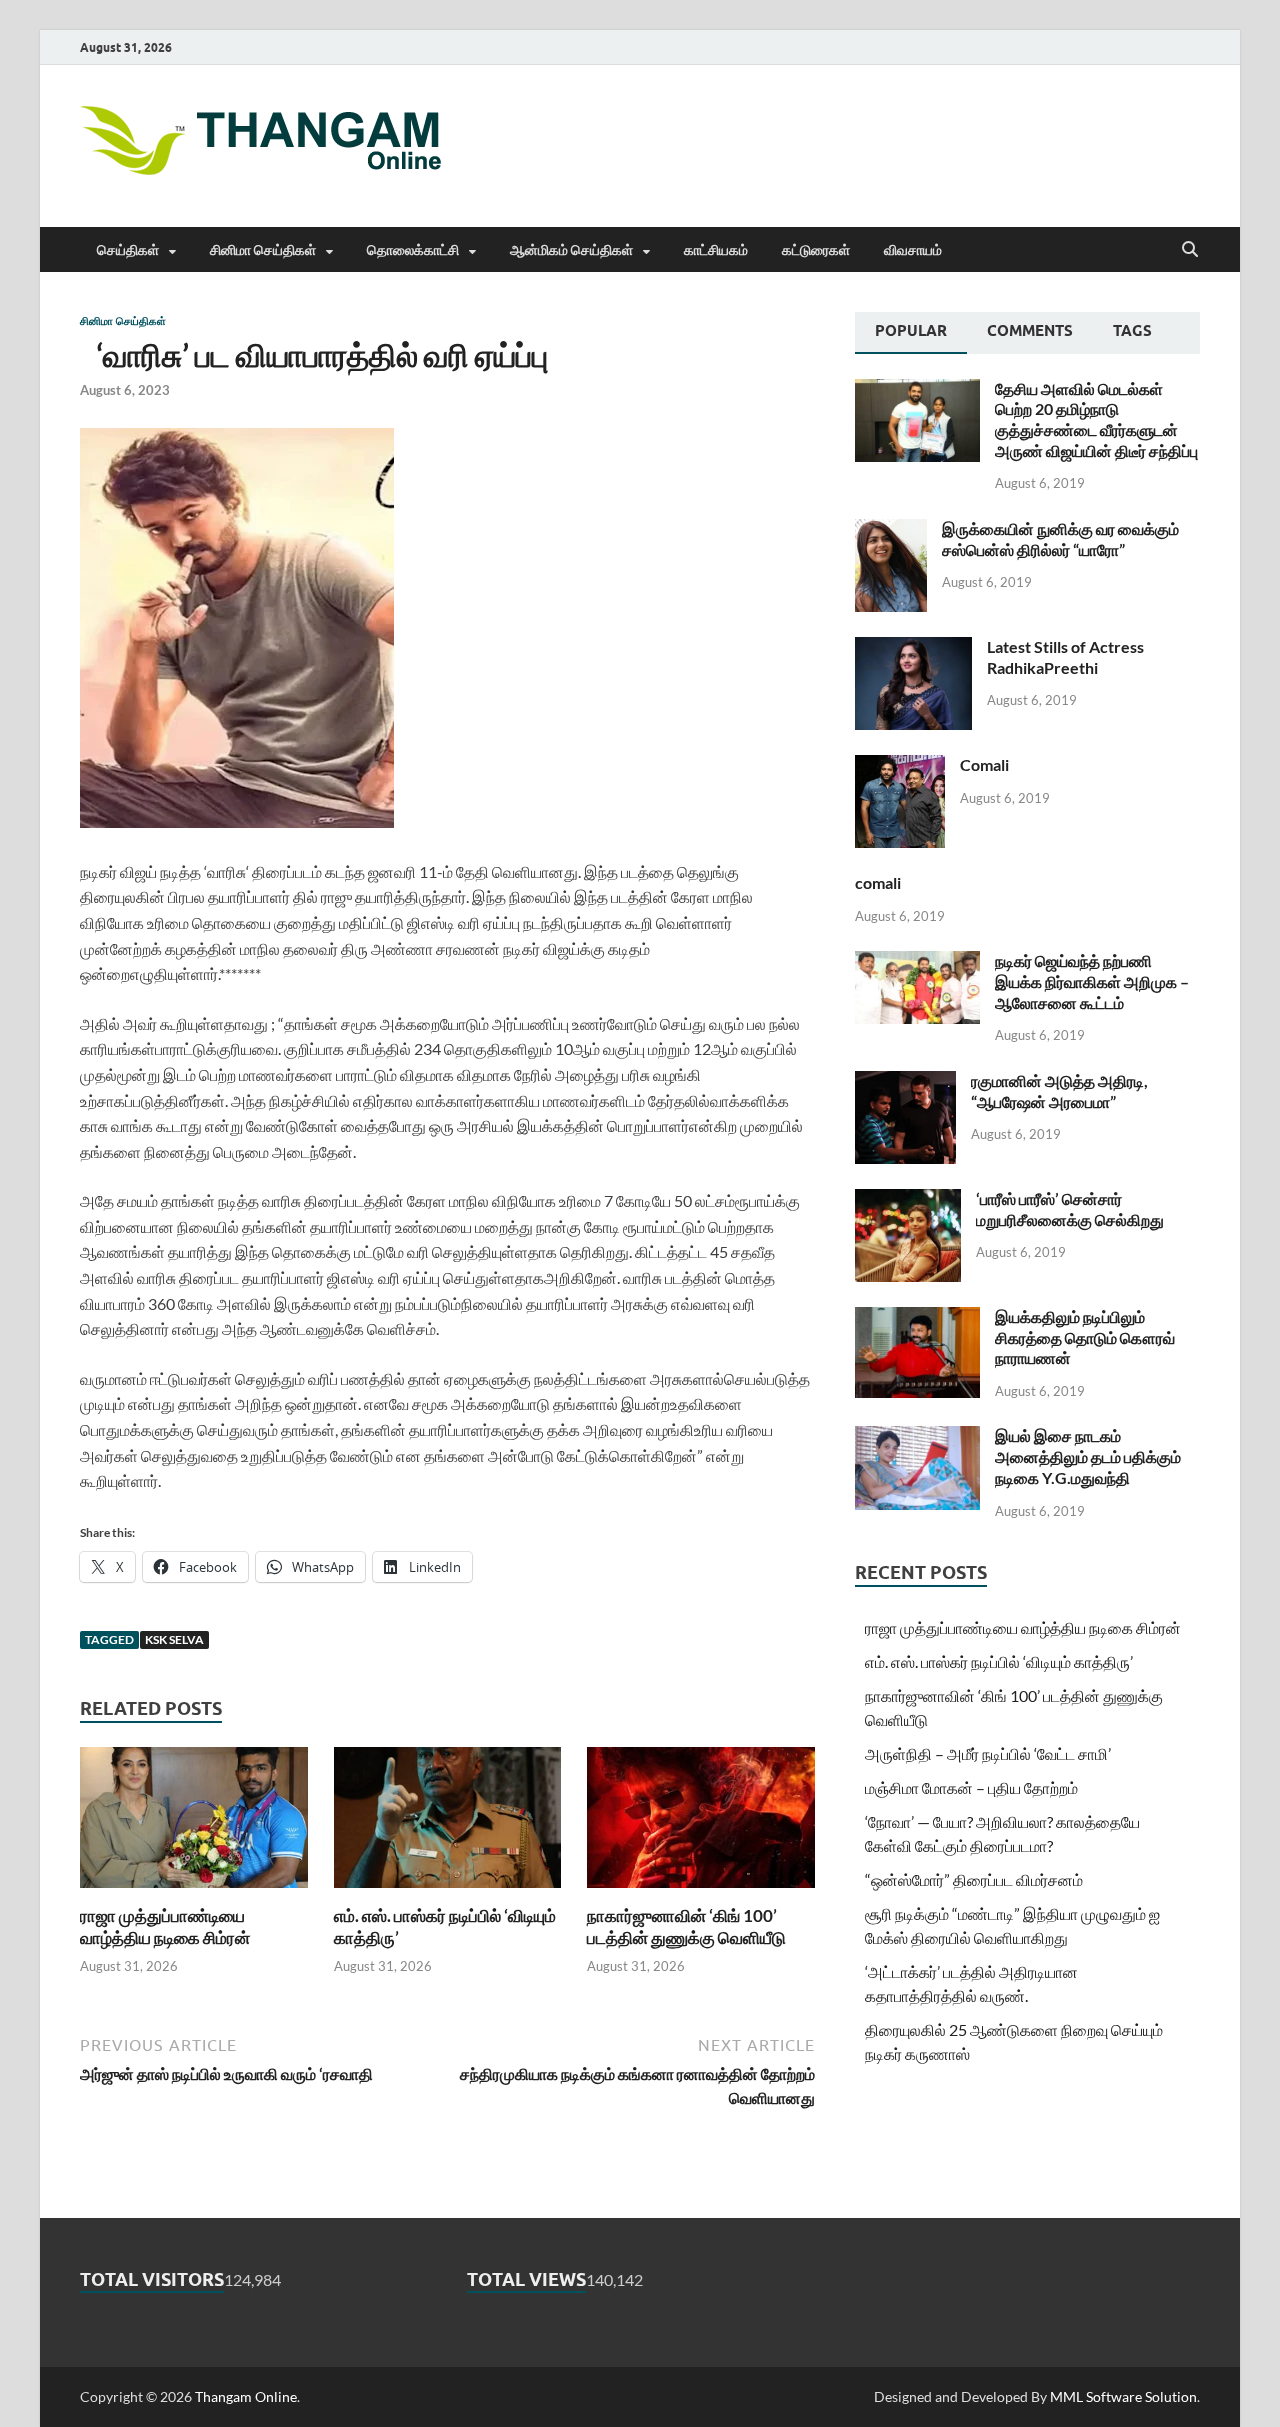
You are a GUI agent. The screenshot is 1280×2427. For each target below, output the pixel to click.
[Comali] (900, 766)
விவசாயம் (913, 250)
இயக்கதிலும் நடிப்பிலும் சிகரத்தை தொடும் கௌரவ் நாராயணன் (1085, 1337)
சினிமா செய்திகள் (263, 250)
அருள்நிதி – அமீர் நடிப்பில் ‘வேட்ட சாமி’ (988, 1753)
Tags (1132, 331)
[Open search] (1190, 250)
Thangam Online (246, 2396)
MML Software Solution (1123, 2396)
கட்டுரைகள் (816, 250)
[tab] (911, 333)
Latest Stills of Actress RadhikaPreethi (1065, 657)
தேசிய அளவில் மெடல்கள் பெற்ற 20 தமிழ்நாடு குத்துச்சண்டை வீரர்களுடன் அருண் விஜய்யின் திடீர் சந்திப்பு (1096, 419)
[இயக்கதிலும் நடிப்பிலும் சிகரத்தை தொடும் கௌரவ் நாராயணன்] (917, 1318)
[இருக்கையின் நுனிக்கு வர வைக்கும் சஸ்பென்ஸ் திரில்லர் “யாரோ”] (891, 530)
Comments (1030, 331)
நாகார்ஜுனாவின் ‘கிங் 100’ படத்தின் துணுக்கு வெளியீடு (686, 1926)
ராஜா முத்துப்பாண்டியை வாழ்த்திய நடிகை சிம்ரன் (165, 1926)
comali (878, 882)
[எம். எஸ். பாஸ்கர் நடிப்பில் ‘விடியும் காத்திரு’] (448, 1823)
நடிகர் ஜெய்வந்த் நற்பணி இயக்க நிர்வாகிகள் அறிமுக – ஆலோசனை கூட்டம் (1092, 981)
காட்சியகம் (716, 250)
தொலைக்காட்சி (413, 250)
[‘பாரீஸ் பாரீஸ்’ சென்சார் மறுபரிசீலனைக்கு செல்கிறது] (908, 1200)
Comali (984, 764)
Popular (911, 331)
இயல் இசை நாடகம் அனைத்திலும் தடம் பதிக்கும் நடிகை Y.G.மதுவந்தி (1088, 1456)
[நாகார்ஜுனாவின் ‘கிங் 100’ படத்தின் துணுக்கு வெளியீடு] (701, 1823)
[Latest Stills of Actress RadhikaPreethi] (913, 648)
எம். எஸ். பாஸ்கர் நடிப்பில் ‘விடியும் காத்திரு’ (999, 1661)
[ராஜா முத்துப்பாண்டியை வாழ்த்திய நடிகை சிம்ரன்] (194, 1823)
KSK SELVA (174, 1639)
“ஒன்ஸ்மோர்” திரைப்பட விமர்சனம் (974, 1879)
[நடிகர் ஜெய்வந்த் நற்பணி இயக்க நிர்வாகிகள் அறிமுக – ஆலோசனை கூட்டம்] (917, 962)
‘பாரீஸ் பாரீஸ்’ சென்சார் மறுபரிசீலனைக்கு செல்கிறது (1070, 1209)
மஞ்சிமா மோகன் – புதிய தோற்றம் (971, 1787)
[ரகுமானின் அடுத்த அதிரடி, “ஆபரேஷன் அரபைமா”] (905, 1082)
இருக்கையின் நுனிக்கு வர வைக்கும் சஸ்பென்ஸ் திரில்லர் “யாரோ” (1060, 539)
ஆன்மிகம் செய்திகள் (571, 250)
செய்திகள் (128, 250)
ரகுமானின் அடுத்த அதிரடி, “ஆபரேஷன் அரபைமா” (1059, 1091)
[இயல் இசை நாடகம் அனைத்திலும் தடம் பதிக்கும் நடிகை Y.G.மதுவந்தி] (917, 1437)
